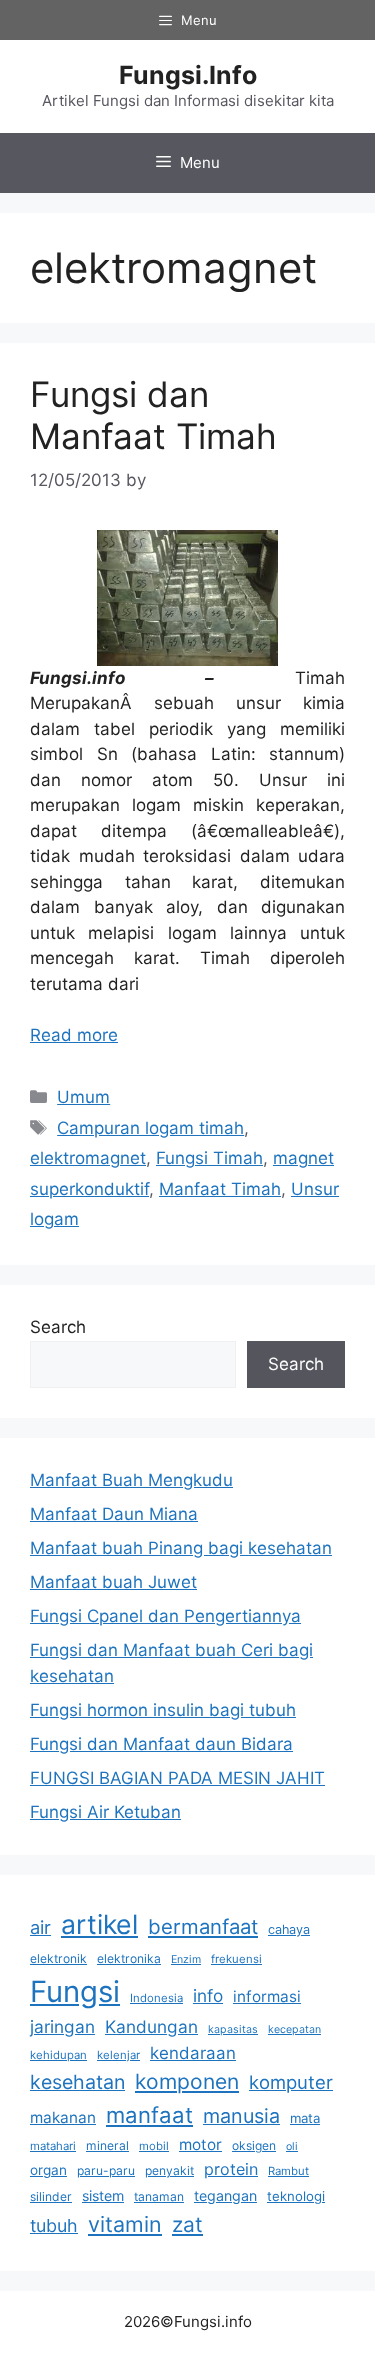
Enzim (186, 1959)
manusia (241, 2116)
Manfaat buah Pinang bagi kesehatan (181, 1548)
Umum (83, 1097)
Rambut (288, 2171)
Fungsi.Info (188, 75)
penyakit (169, 2170)
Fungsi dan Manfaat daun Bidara (161, 1744)
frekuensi (236, 1959)
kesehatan (77, 2082)
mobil (154, 2146)
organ (48, 2170)
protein (231, 2169)
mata (305, 2118)
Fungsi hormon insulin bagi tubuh (163, 1710)
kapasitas (233, 2029)
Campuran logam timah (150, 1128)
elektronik (58, 1958)
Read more (74, 1035)
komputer (291, 2082)
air (40, 1927)
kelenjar (118, 2055)
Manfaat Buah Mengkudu (131, 1480)
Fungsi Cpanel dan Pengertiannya (165, 1616)
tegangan (225, 2195)
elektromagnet (88, 1158)
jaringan (62, 2026)
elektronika (129, 1958)
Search (58, 1327)
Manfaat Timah (220, 1189)
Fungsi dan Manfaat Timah (153, 415)
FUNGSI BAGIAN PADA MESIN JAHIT (177, 1778)
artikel (99, 1924)
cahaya (289, 1929)
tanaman (159, 2196)
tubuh (54, 2225)
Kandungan (151, 2026)
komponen (187, 2081)
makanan (63, 2117)
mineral (107, 2145)
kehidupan (58, 2055)
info (208, 1995)
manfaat (149, 2114)
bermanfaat (203, 1926)
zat (187, 2224)
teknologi (296, 2196)
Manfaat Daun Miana (114, 1514)
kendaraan (193, 2053)
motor (200, 2144)
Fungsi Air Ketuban (105, 1812)
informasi (267, 1996)
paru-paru (106, 2170)
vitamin (125, 2224)
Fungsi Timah (209, 1158)
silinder (51, 2196)
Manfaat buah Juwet (113, 1582)
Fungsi (75, 1991)
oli (292, 2146)
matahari (53, 2146)
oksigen (254, 2145)
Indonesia (156, 1998)
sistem (103, 2195)
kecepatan (294, 2029)
